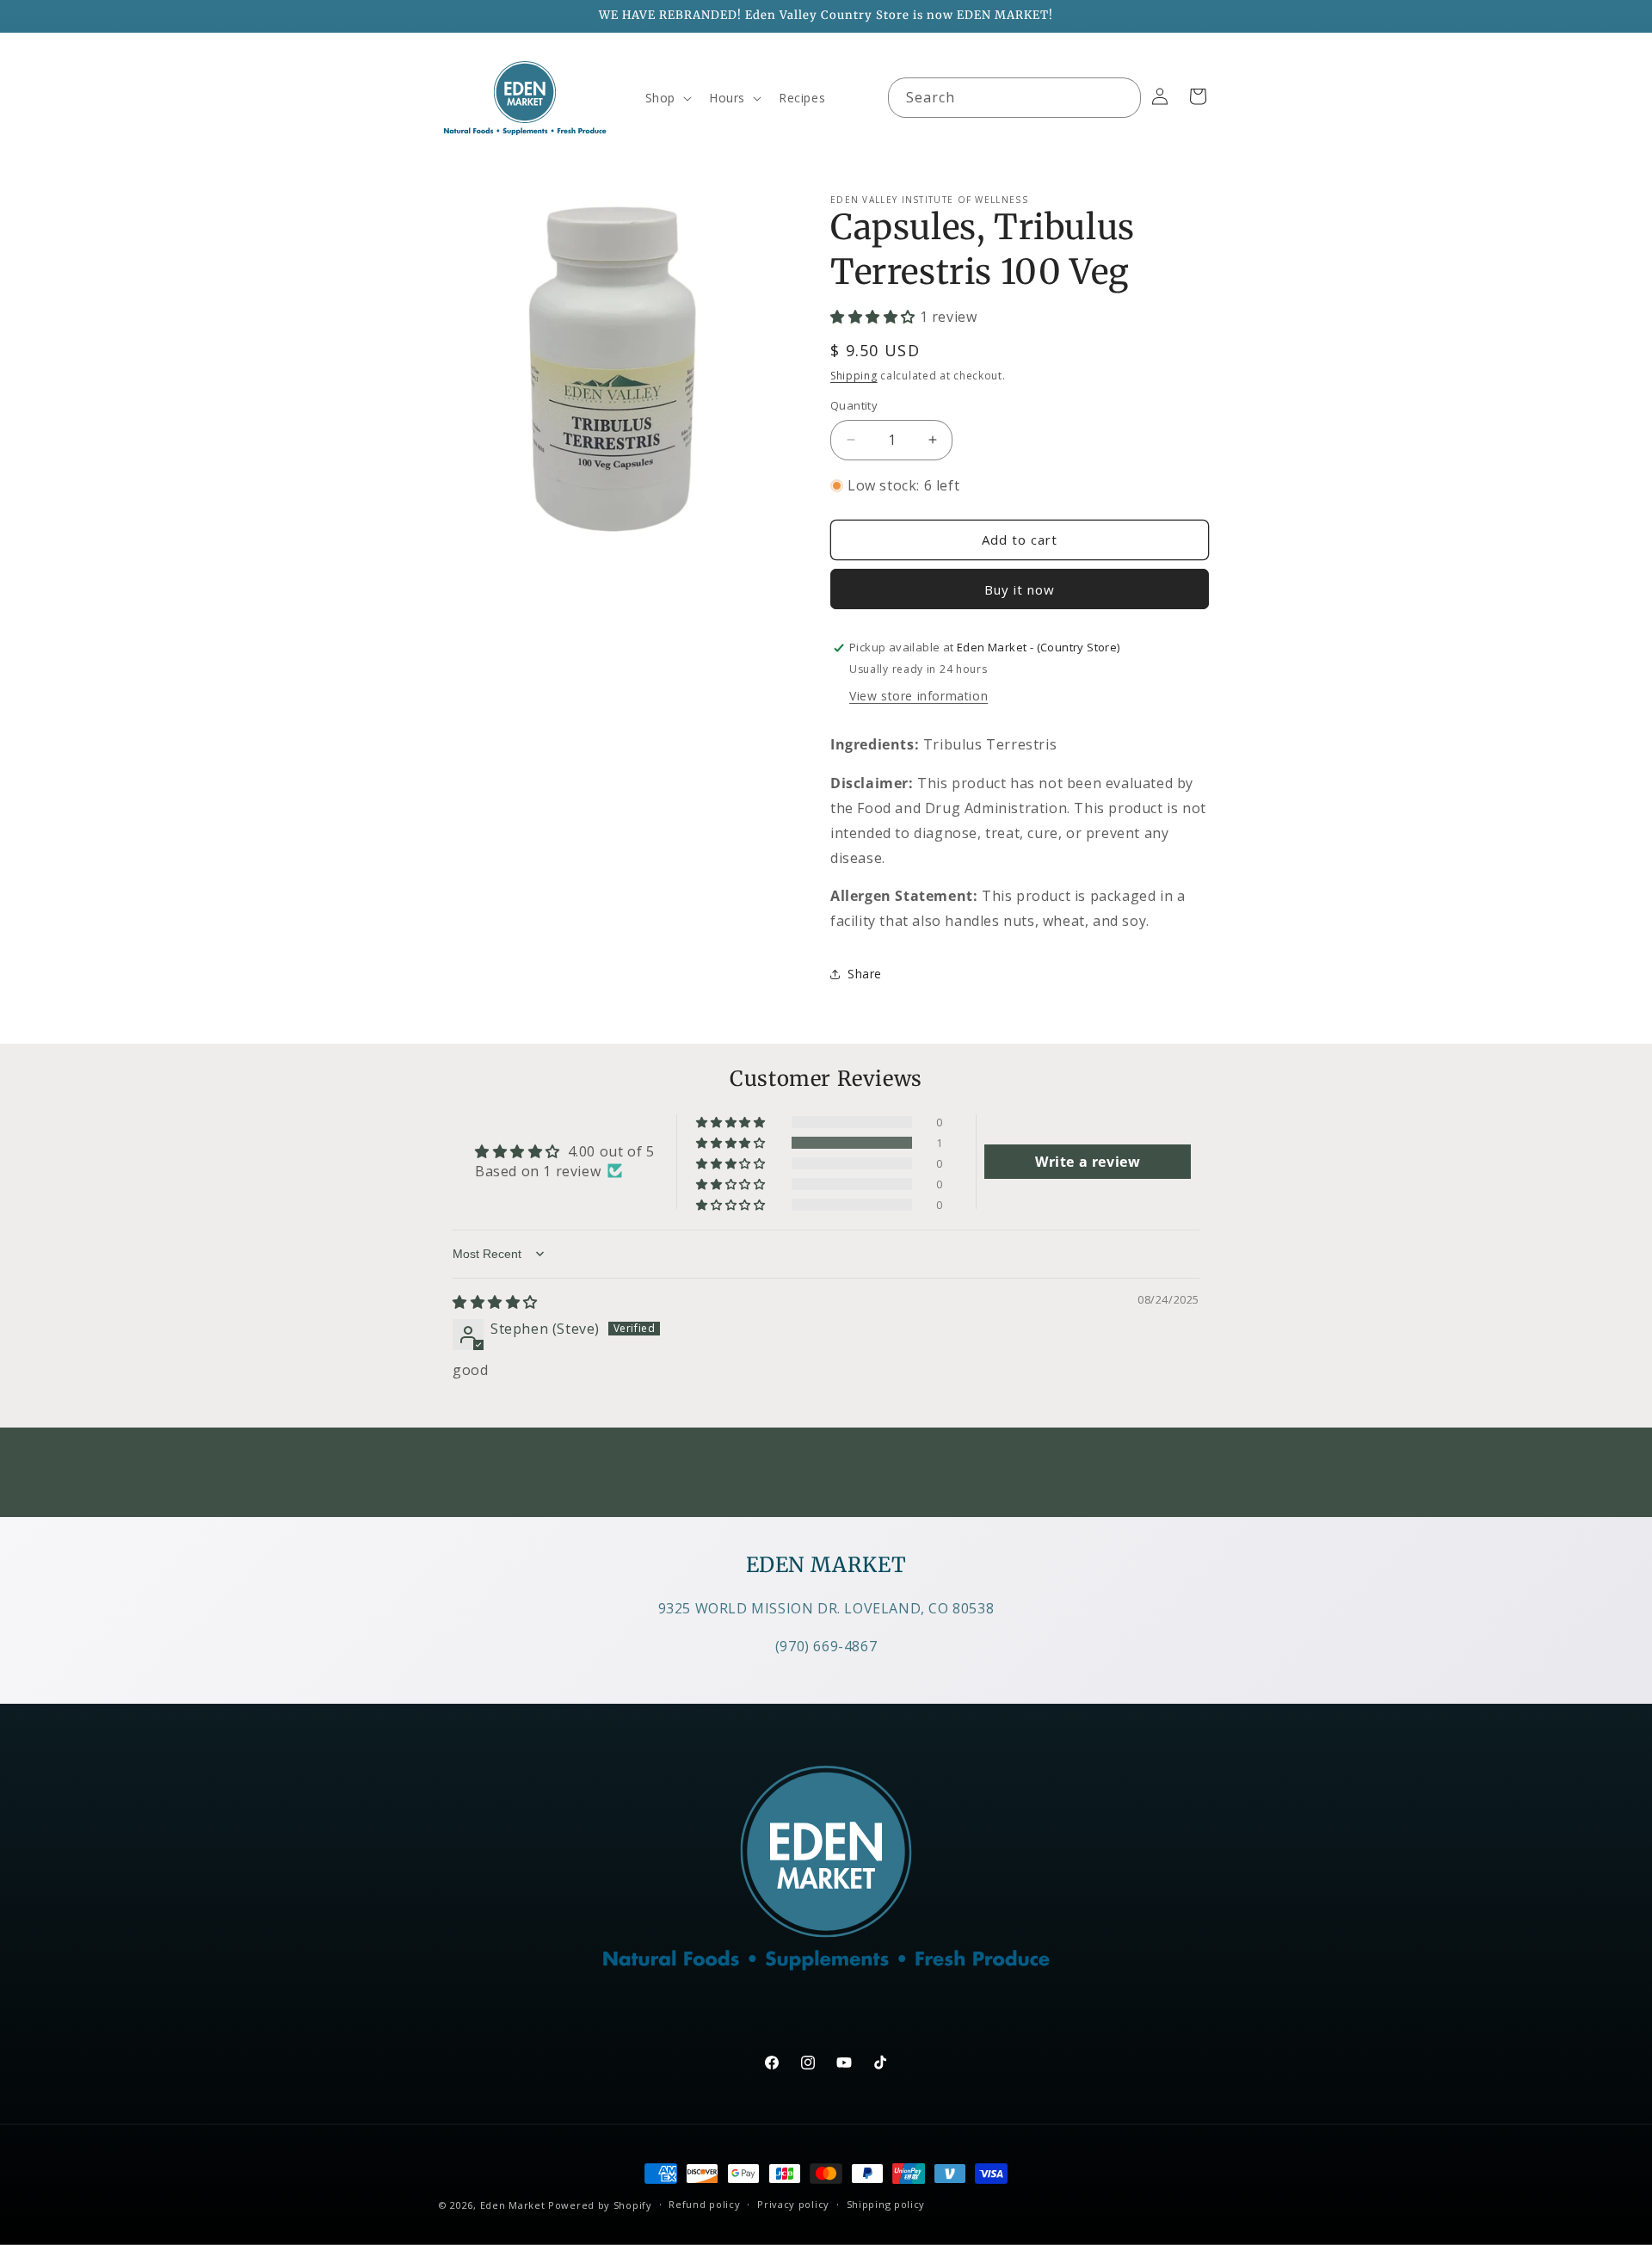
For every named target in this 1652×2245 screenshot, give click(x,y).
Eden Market (513, 2205)
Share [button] (865, 974)
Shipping (854, 376)
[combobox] (1014, 98)
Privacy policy (793, 2204)
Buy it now (1020, 589)
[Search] (1121, 97)
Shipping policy (886, 2204)
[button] (667, 98)
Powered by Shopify (600, 2205)
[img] (495, 1302)
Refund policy (704, 2204)
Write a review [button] (1088, 1162)
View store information (918, 696)
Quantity (854, 405)
